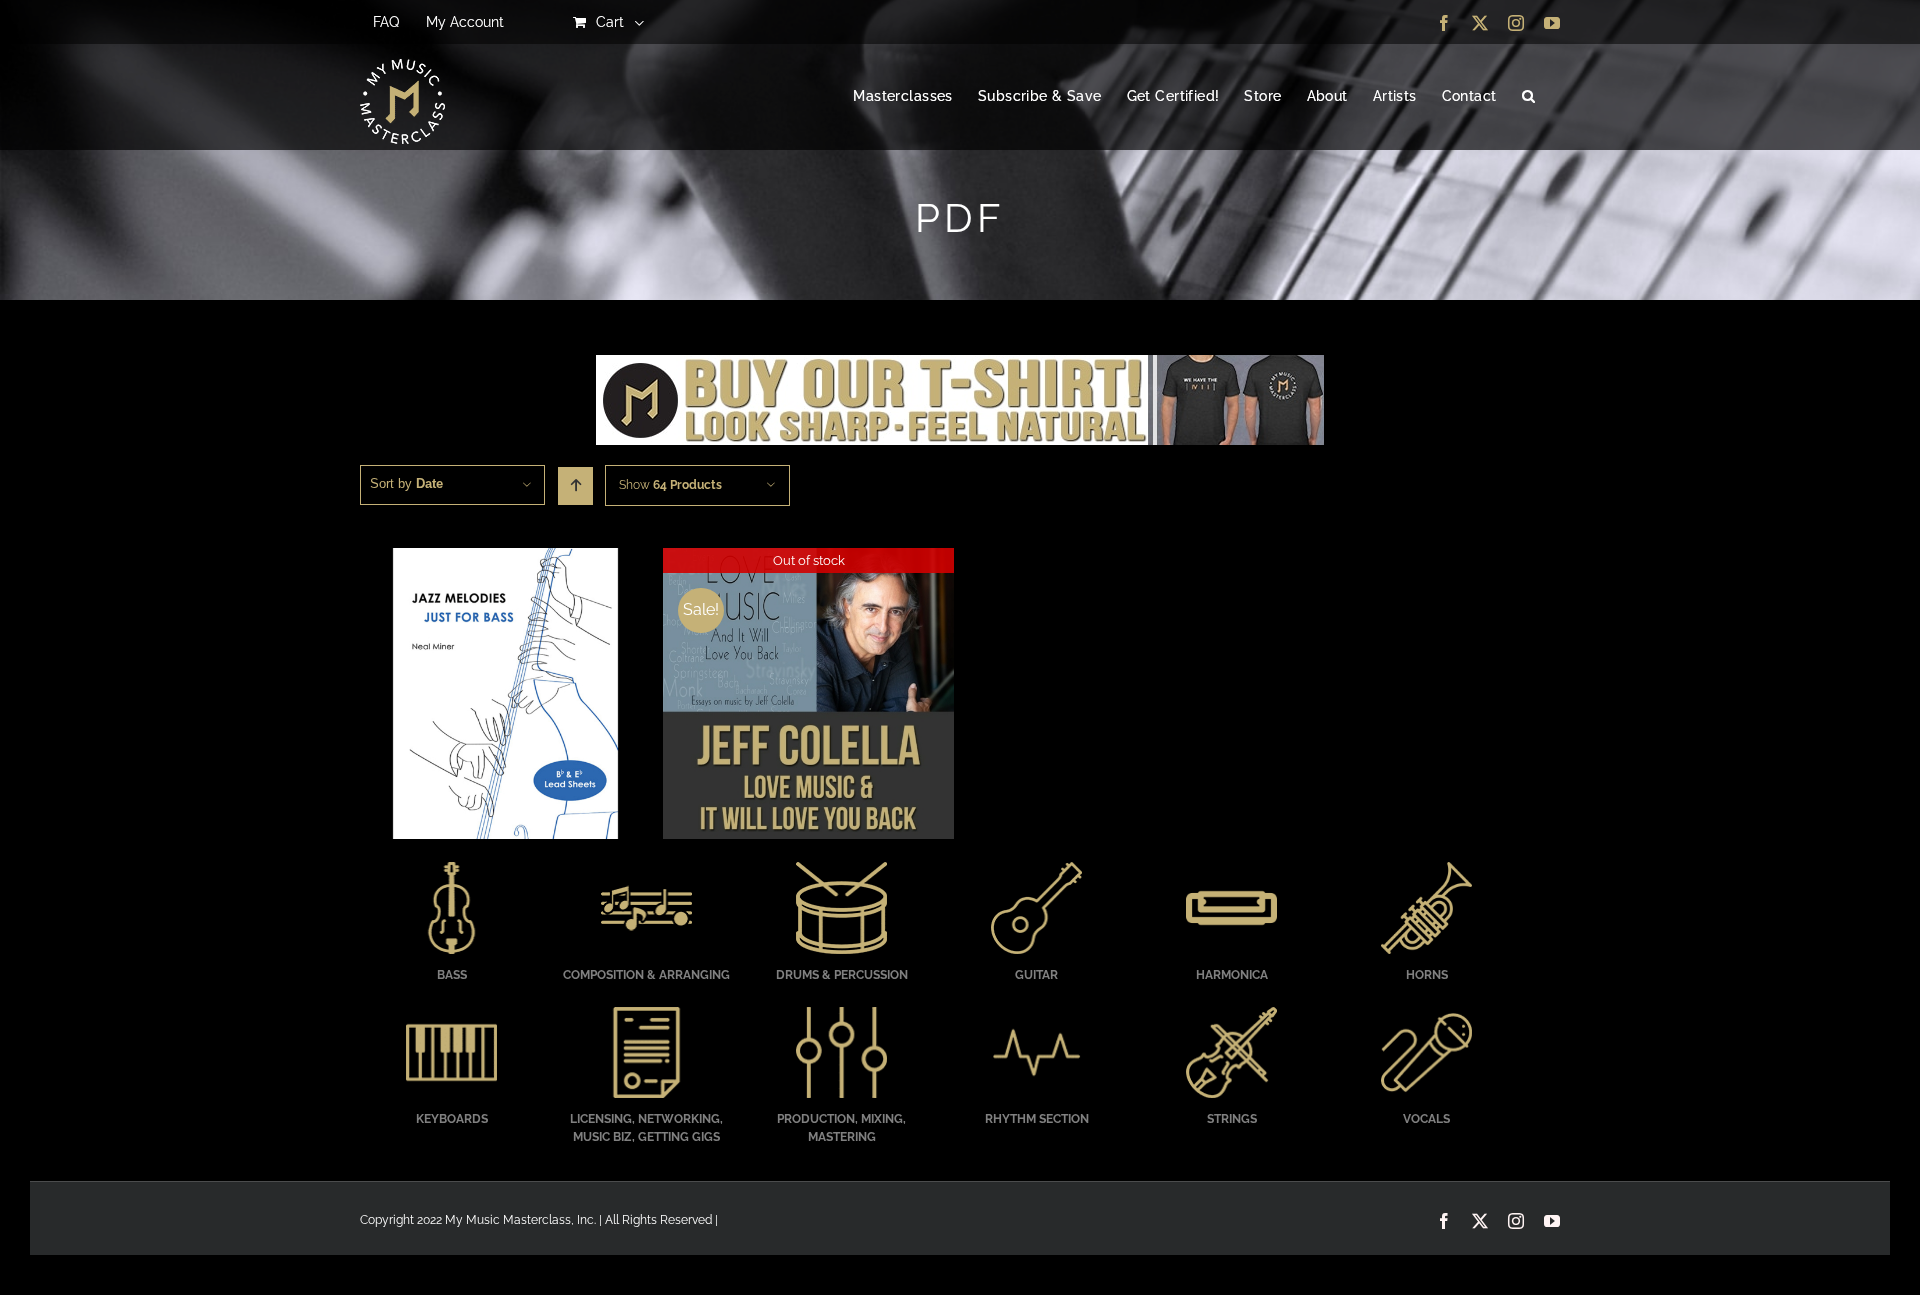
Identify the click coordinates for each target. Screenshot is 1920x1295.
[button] (1528, 97)
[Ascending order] (575, 486)
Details (505, 696)
